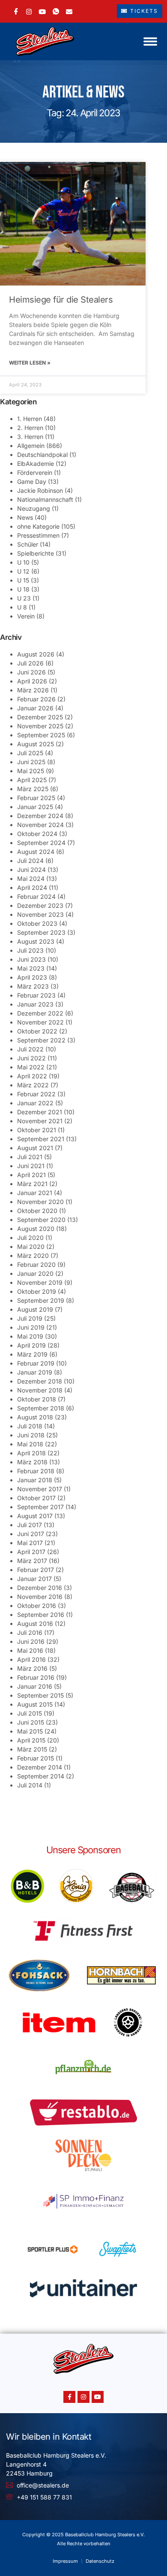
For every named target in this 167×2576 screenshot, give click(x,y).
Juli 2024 (30, 861)
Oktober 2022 (37, 1031)
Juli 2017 (30, 1525)
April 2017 (31, 1552)
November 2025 (40, 726)
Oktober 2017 (36, 1498)
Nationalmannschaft (45, 499)
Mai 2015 (30, 1731)
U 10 (23, 562)
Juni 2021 (31, 1166)
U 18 (23, 589)
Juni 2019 (31, 1327)
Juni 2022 (31, 1058)
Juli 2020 (30, 1238)
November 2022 (40, 1022)
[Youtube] (98, 2397)
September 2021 (41, 1139)
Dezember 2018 (40, 1381)
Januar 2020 (35, 1273)
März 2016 (32, 1668)
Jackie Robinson (40, 490)
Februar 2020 (36, 1264)
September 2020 (41, 1220)
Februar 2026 (36, 699)
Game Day (32, 481)
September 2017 (40, 1507)
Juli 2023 (30, 950)
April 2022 (32, 1076)
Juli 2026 (30, 663)
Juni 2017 (31, 1534)
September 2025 (41, 735)
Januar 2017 (34, 1579)
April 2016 (31, 1659)
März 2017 (32, 1561)
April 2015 (31, 1740)
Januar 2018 (35, 1480)
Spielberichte (36, 553)
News (25, 517)
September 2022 (41, 1040)
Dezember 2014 (40, 1767)
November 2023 (40, 914)
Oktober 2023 (37, 923)
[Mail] (69, 11)
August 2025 (36, 744)
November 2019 (40, 1282)
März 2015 (32, 1749)
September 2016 (41, 1615)
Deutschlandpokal (42, 455)
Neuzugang (34, 508)
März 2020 (33, 1256)
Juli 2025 (30, 753)
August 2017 (35, 1516)
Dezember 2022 (40, 1013)
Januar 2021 (35, 1193)
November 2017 (40, 1489)
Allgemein (31, 446)
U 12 (23, 571)
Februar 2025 (36, 798)
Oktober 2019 (37, 1291)
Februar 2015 (36, 1758)
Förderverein (35, 473)
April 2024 (32, 888)
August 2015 (35, 1704)
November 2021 (40, 1121)
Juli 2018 (30, 1426)
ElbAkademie (36, 464)
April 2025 (32, 780)
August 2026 (36, 654)
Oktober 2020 (37, 1211)
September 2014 (41, 1776)
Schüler (28, 544)
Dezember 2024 (40, 816)
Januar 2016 (35, 1686)
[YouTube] (42, 11)
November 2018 (40, 1390)
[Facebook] (16, 11)
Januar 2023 (35, 1004)
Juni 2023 (31, 959)
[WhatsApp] (56, 11)
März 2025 (33, 789)
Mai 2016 (30, 1650)
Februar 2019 (36, 1363)
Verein (26, 616)
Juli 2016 (30, 1632)
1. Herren (30, 419)
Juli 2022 (30, 1049)
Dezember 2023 (40, 905)
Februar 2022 (36, 1094)
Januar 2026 (35, 708)
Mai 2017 (30, 1543)
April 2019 (31, 1345)
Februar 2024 (36, 896)
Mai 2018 (30, 1444)
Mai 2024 (31, 879)
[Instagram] (29, 11)
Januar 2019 (35, 1372)
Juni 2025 (31, 762)
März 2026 (33, 690)
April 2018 (31, 1453)
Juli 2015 (30, 1713)
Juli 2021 (30, 1157)
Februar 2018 (36, 1471)
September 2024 (41, 843)
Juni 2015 (31, 1722)
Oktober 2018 (37, 1399)
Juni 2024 (31, 870)
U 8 (22, 607)
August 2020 (36, 1229)
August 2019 (35, 1309)
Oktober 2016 (37, 1606)
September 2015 (40, 1695)
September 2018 (41, 1408)
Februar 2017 (36, 1570)
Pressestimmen (38, 535)
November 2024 (40, 825)
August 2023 (36, 941)
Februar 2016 (36, 1677)
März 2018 (32, 1462)
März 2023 (33, 986)
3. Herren (30, 437)
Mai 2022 (31, 1067)
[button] (150, 41)
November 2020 (40, 1202)
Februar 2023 (36, 995)
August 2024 (36, 852)
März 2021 (32, 1184)
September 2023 (41, 932)
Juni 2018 (31, 1435)
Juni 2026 (31, 672)
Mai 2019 (30, 1336)
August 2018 (35, 1417)
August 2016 (35, 1624)
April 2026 (32, 681)
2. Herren (30, 428)
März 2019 (32, 1354)
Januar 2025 (35, 807)
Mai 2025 (31, 771)
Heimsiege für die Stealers (61, 300)
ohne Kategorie (38, 526)
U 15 (23, 580)
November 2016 (40, 1597)
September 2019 (41, 1300)
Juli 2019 (30, 1318)
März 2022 (33, 1085)
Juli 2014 (30, 1785)
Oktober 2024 (37, 834)
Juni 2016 (31, 1641)
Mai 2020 (31, 1247)
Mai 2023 (31, 968)
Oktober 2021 (37, 1130)
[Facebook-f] (69, 2397)
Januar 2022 (35, 1103)
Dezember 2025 (40, 717)
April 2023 (32, 977)
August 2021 (35, 1148)
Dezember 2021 (40, 1112)
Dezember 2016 (40, 1588)
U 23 (24, 598)
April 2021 (31, 1175)
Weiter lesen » (30, 363)
